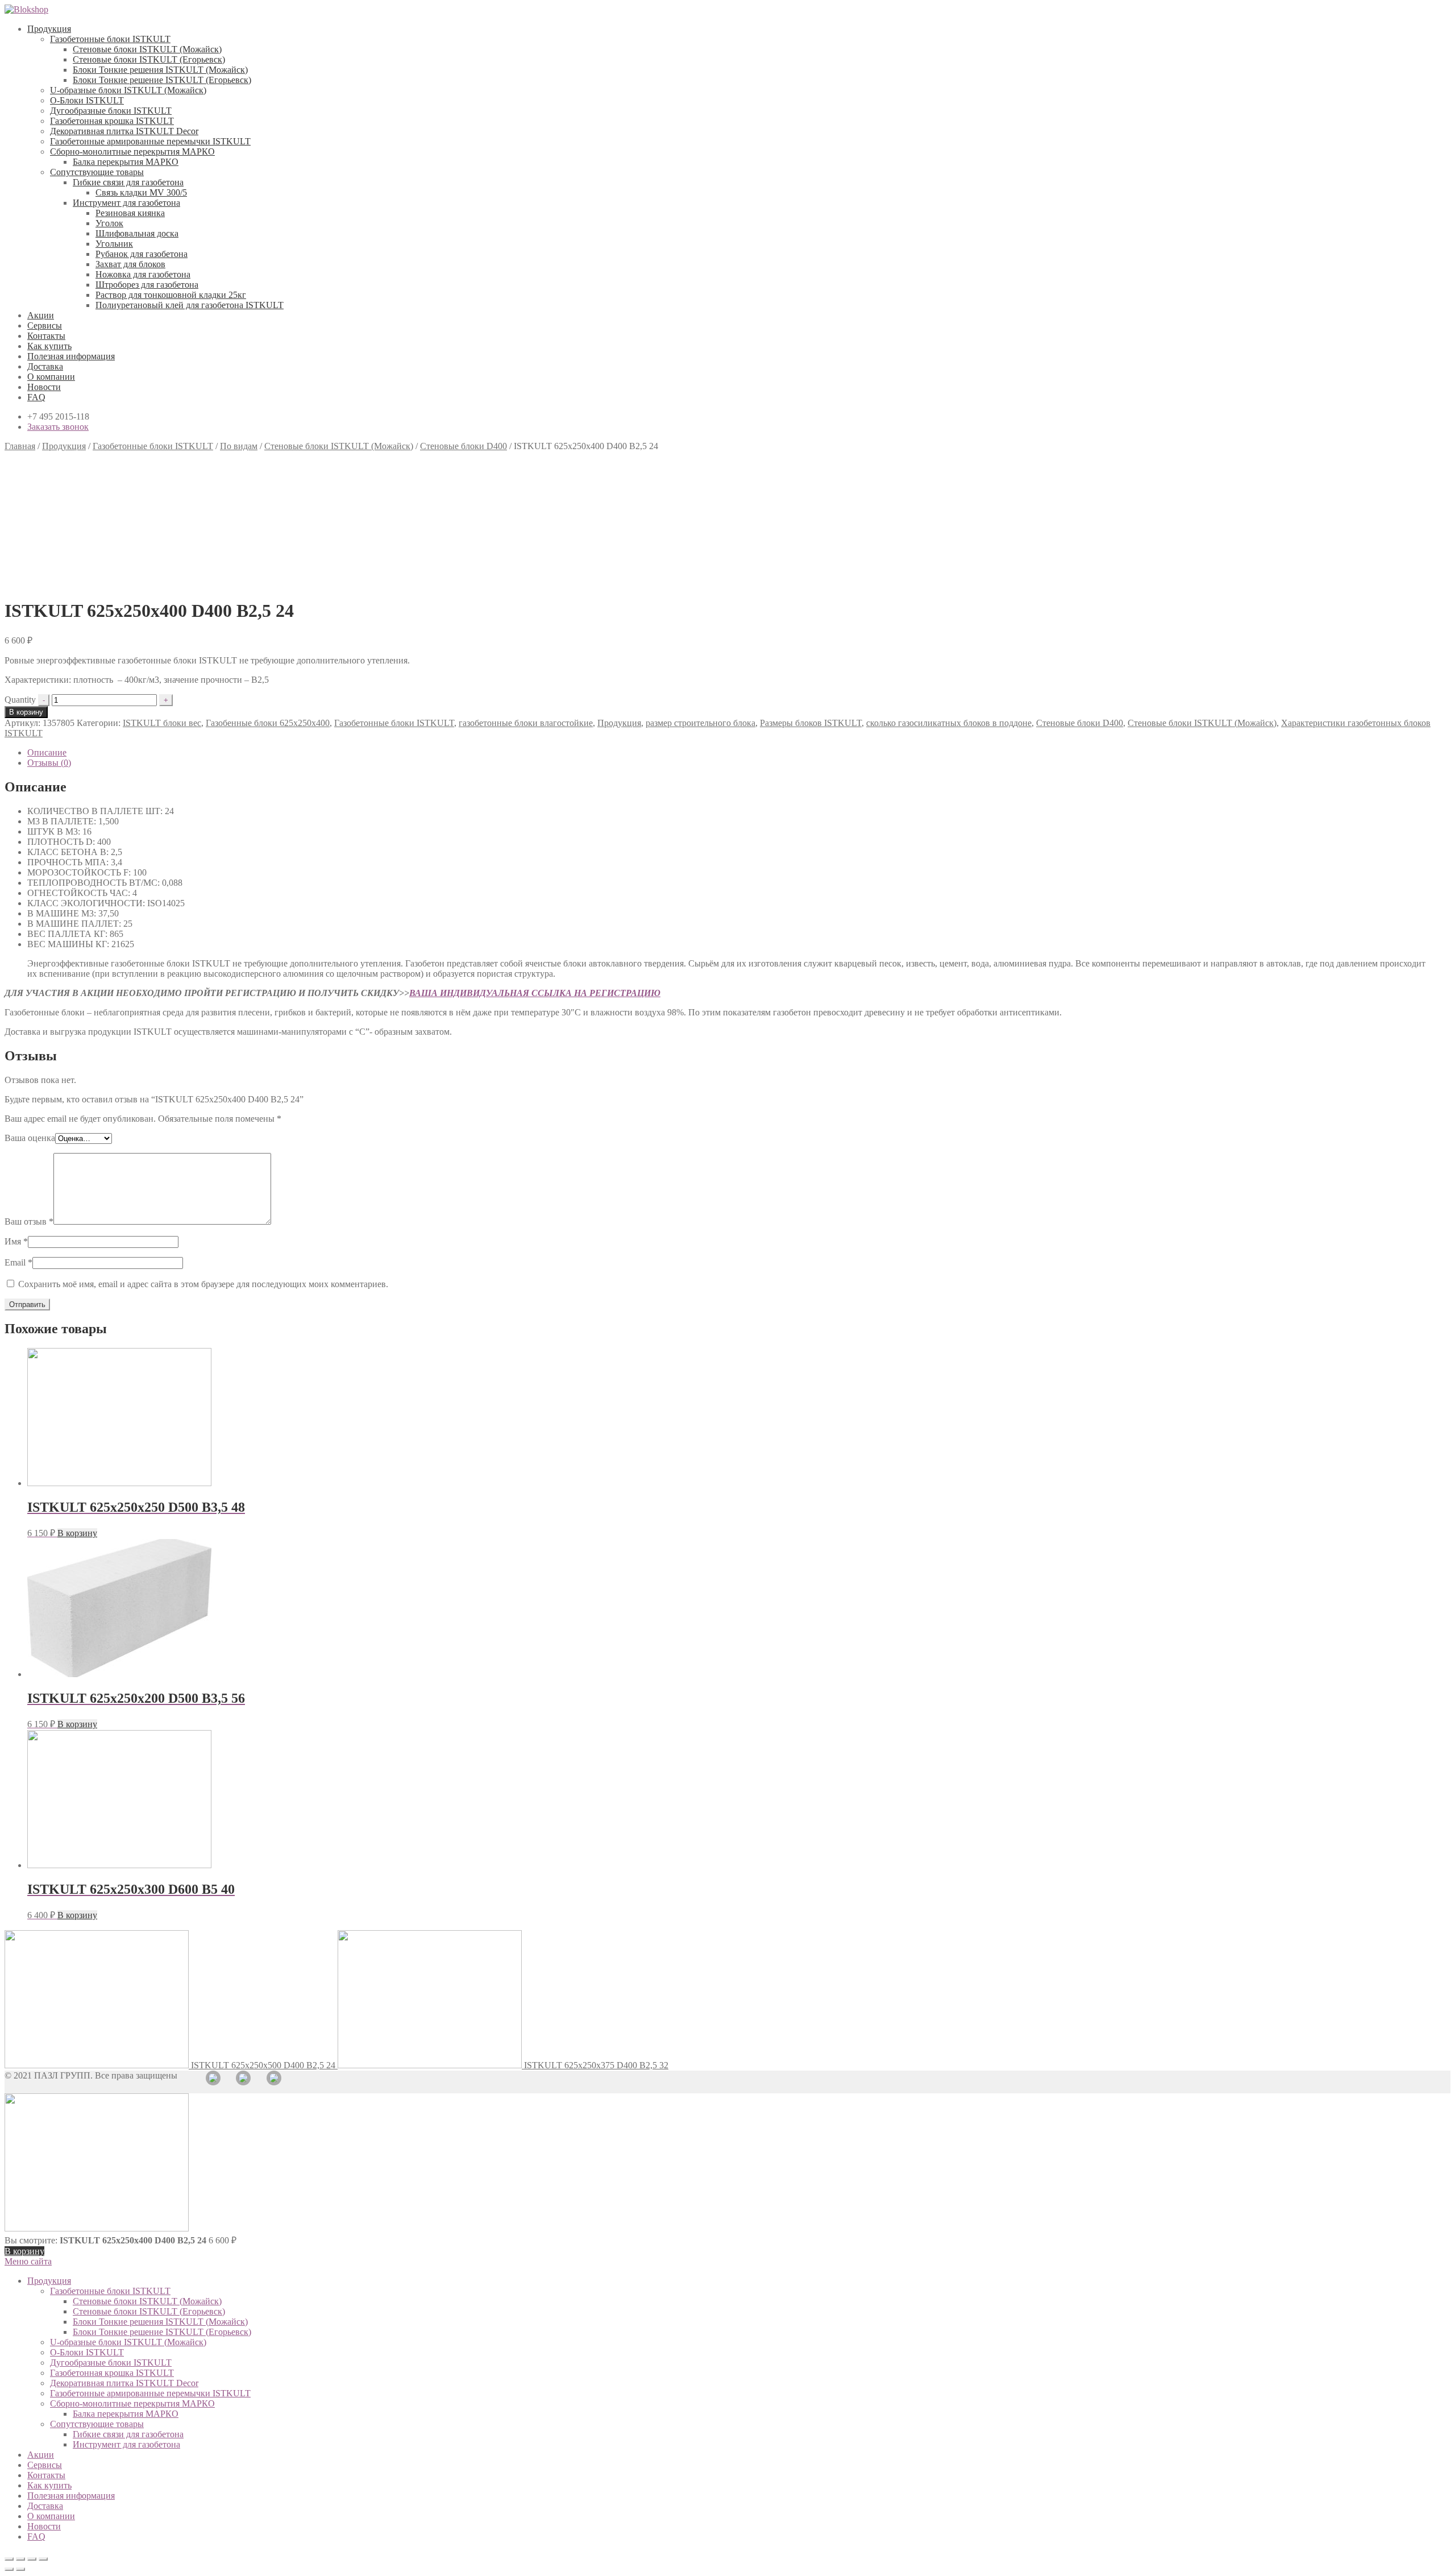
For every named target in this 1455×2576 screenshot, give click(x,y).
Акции (41, 315)
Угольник (114, 244)
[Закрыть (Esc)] (9, 2559)
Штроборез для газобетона (147, 285)
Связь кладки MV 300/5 (141, 192)
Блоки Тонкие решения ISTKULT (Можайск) (160, 70)
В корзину (26, 712)
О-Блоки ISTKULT (87, 100)
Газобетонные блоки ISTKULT (110, 39)
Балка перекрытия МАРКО (126, 162)
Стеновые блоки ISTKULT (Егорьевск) (149, 59)
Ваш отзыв (29, 1221)
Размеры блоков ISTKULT (811, 723)
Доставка (45, 366)
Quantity (20, 700)
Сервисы (45, 325)
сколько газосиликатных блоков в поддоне (949, 723)
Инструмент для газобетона (126, 203)
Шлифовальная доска (137, 233)
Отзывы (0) (49, 763)
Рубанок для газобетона (142, 254)
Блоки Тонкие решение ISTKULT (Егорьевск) (162, 80)
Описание (47, 752)
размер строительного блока (701, 723)
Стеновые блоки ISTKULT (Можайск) (147, 49)
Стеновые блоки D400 (463, 446)
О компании (51, 377)
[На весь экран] (32, 2559)
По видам (239, 446)
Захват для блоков (130, 264)
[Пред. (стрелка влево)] (9, 2569)
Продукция (49, 29)
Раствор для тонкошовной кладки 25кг (171, 295)
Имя (16, 1241)
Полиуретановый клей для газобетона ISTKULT (190, 305)
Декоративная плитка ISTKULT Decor (124, 131)
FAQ (36, 397)
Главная (20, 446)
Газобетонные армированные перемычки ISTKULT (150, 141)
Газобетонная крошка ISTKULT (112, 121)
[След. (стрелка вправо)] (20, 2569)
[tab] (739, 753)
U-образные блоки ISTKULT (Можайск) (128, 90)
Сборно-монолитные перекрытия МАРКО (132, 152)
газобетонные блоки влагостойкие (526, 723)
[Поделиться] (20, 2559)
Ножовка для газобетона (143, 274)
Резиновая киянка (130, 213)
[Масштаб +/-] (43, 2559)
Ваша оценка (30, 1138)
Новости (44, 387)
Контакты (46, 336)
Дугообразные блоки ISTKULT (111, 111)
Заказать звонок (58, 427)
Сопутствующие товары (97, 172)
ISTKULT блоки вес (162, 723)
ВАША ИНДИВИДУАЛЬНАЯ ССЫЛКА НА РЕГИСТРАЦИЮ (535, 993)
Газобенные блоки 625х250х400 (268, 723)
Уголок (109, 223)
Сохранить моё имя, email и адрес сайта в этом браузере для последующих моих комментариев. (203, 1284)
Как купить (49, 346)
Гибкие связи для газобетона (128, 182)
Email (18, 1262)
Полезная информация (71, 356)
